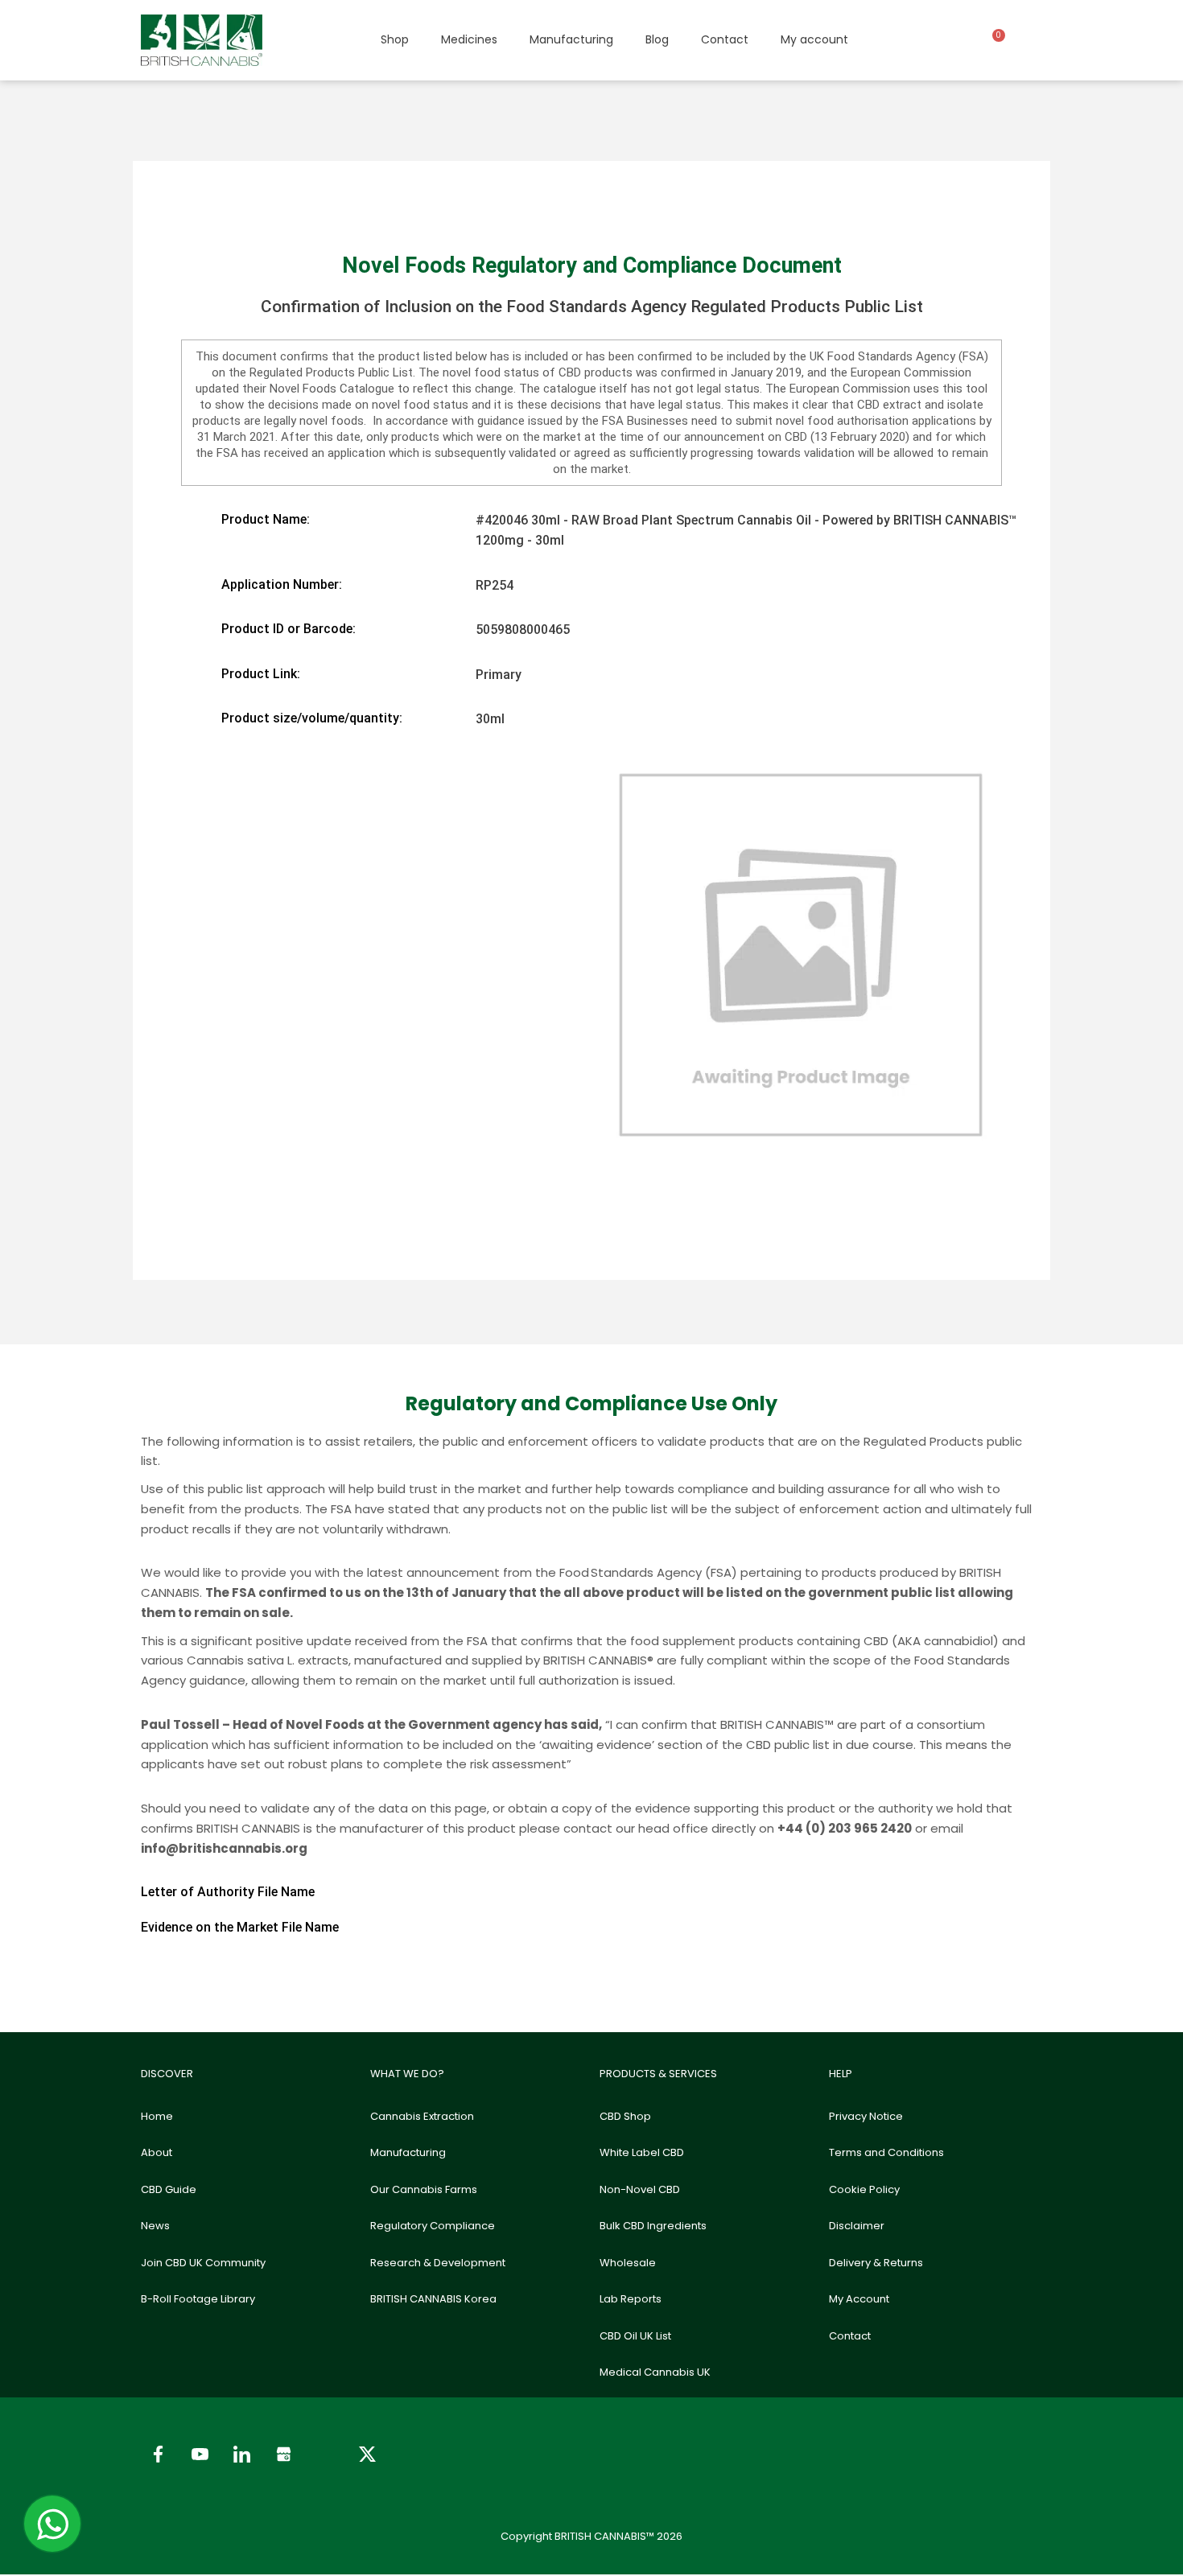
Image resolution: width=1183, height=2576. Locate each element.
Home (157, 2116)
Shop (395, 39)
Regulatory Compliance (433, 2226)
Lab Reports (631, 2299)
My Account (859, 2299)
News (155, 2226)
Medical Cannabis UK (655, 2372)
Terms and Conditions (886, 2152)
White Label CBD (642, 2152)
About (157, 2152)
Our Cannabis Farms (424, 2189)
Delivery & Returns (876, 2263)
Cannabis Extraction (422, 2116)
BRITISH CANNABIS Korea (433, 2299)
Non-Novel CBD (640, 2189)
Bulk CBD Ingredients (653, 2226)
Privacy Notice (866, 2116)
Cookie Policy (864, 2189)
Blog (657, 39)
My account (814, 39)
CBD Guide (169, 2189)
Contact (725, 39)
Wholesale (628, 2263)
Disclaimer (857, 2226)
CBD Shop (625, 2116)
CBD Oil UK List (635, 2336)
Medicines (469, 39)
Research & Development (438, 2263)
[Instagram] (325, 2454)
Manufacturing (571, 39)
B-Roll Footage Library (198, 2299)
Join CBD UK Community (203, 2263)
